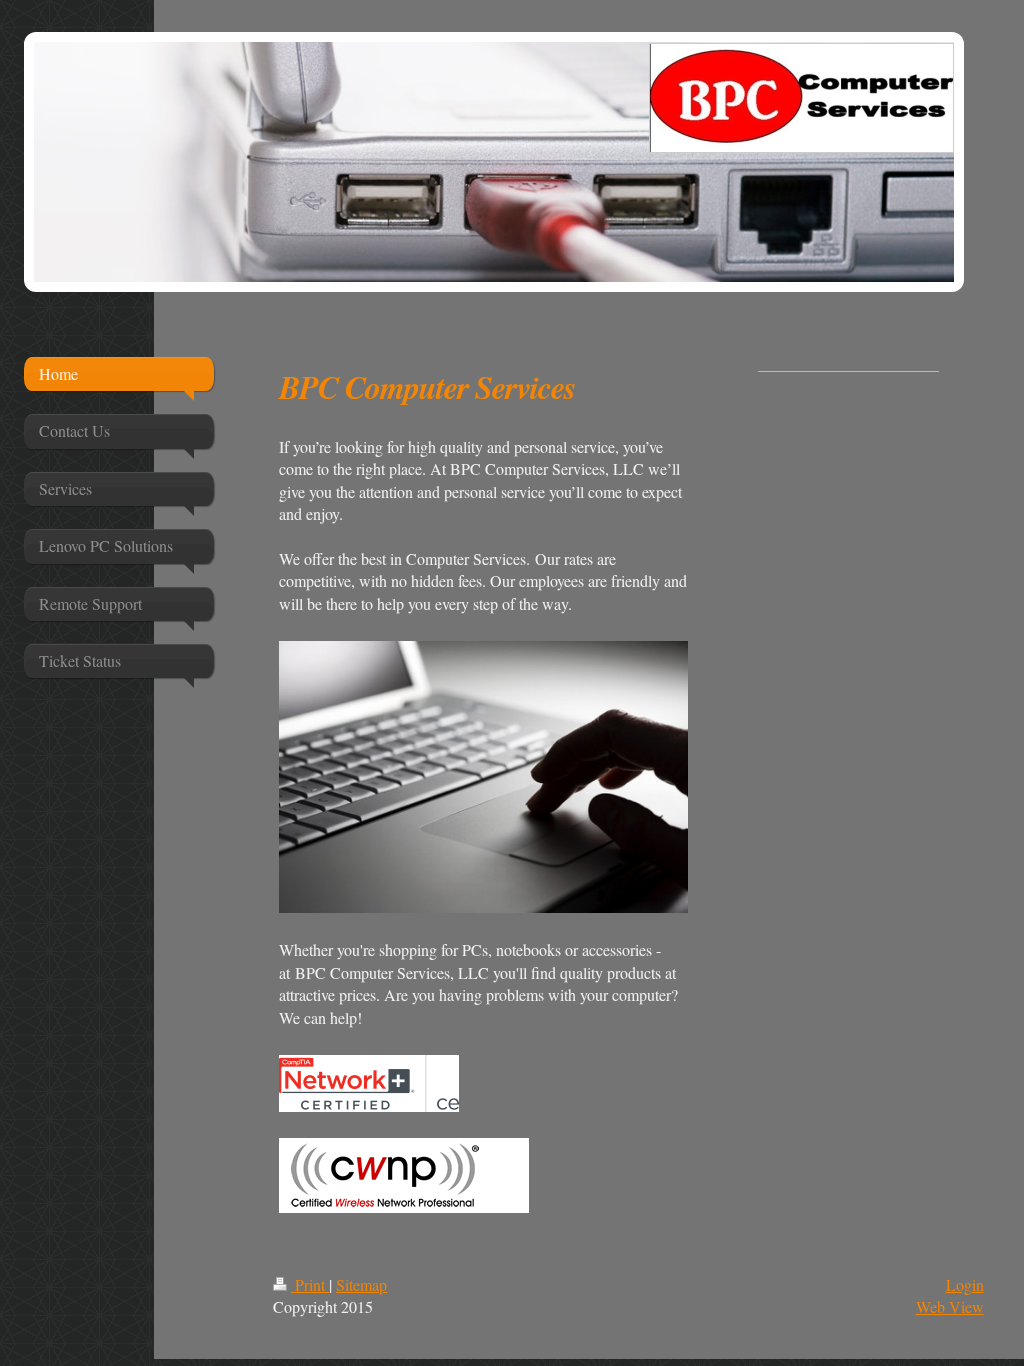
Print (310, 1284)
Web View (950, 1306)
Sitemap (361, 1284)
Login (965, 1284)
